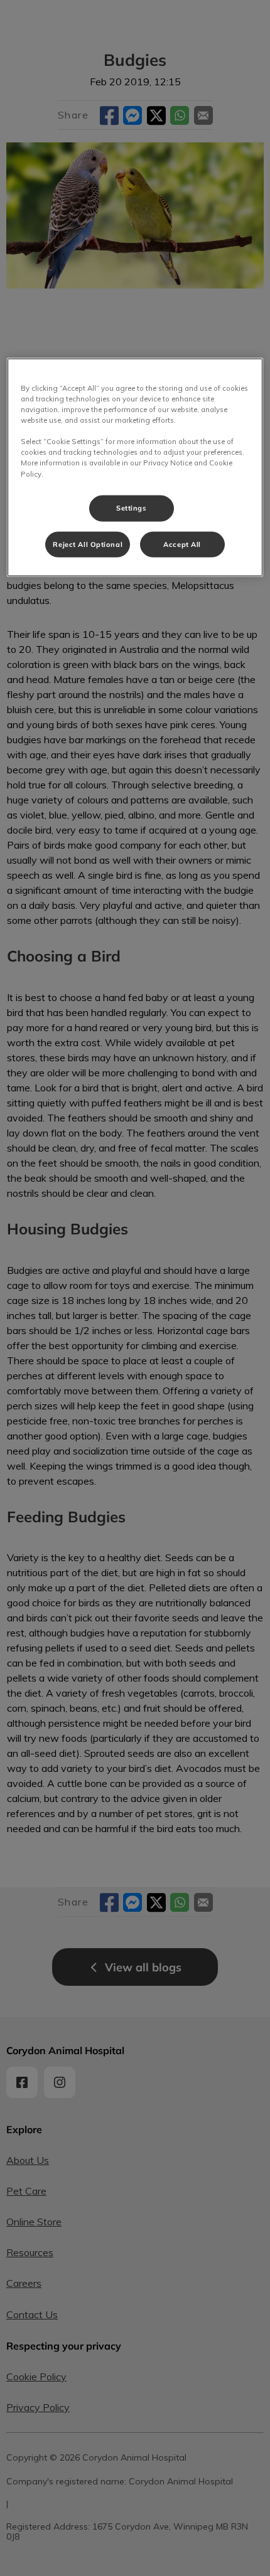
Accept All (182, 544)
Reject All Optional (88, 544)
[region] (135, 468)
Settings (132, 507)
